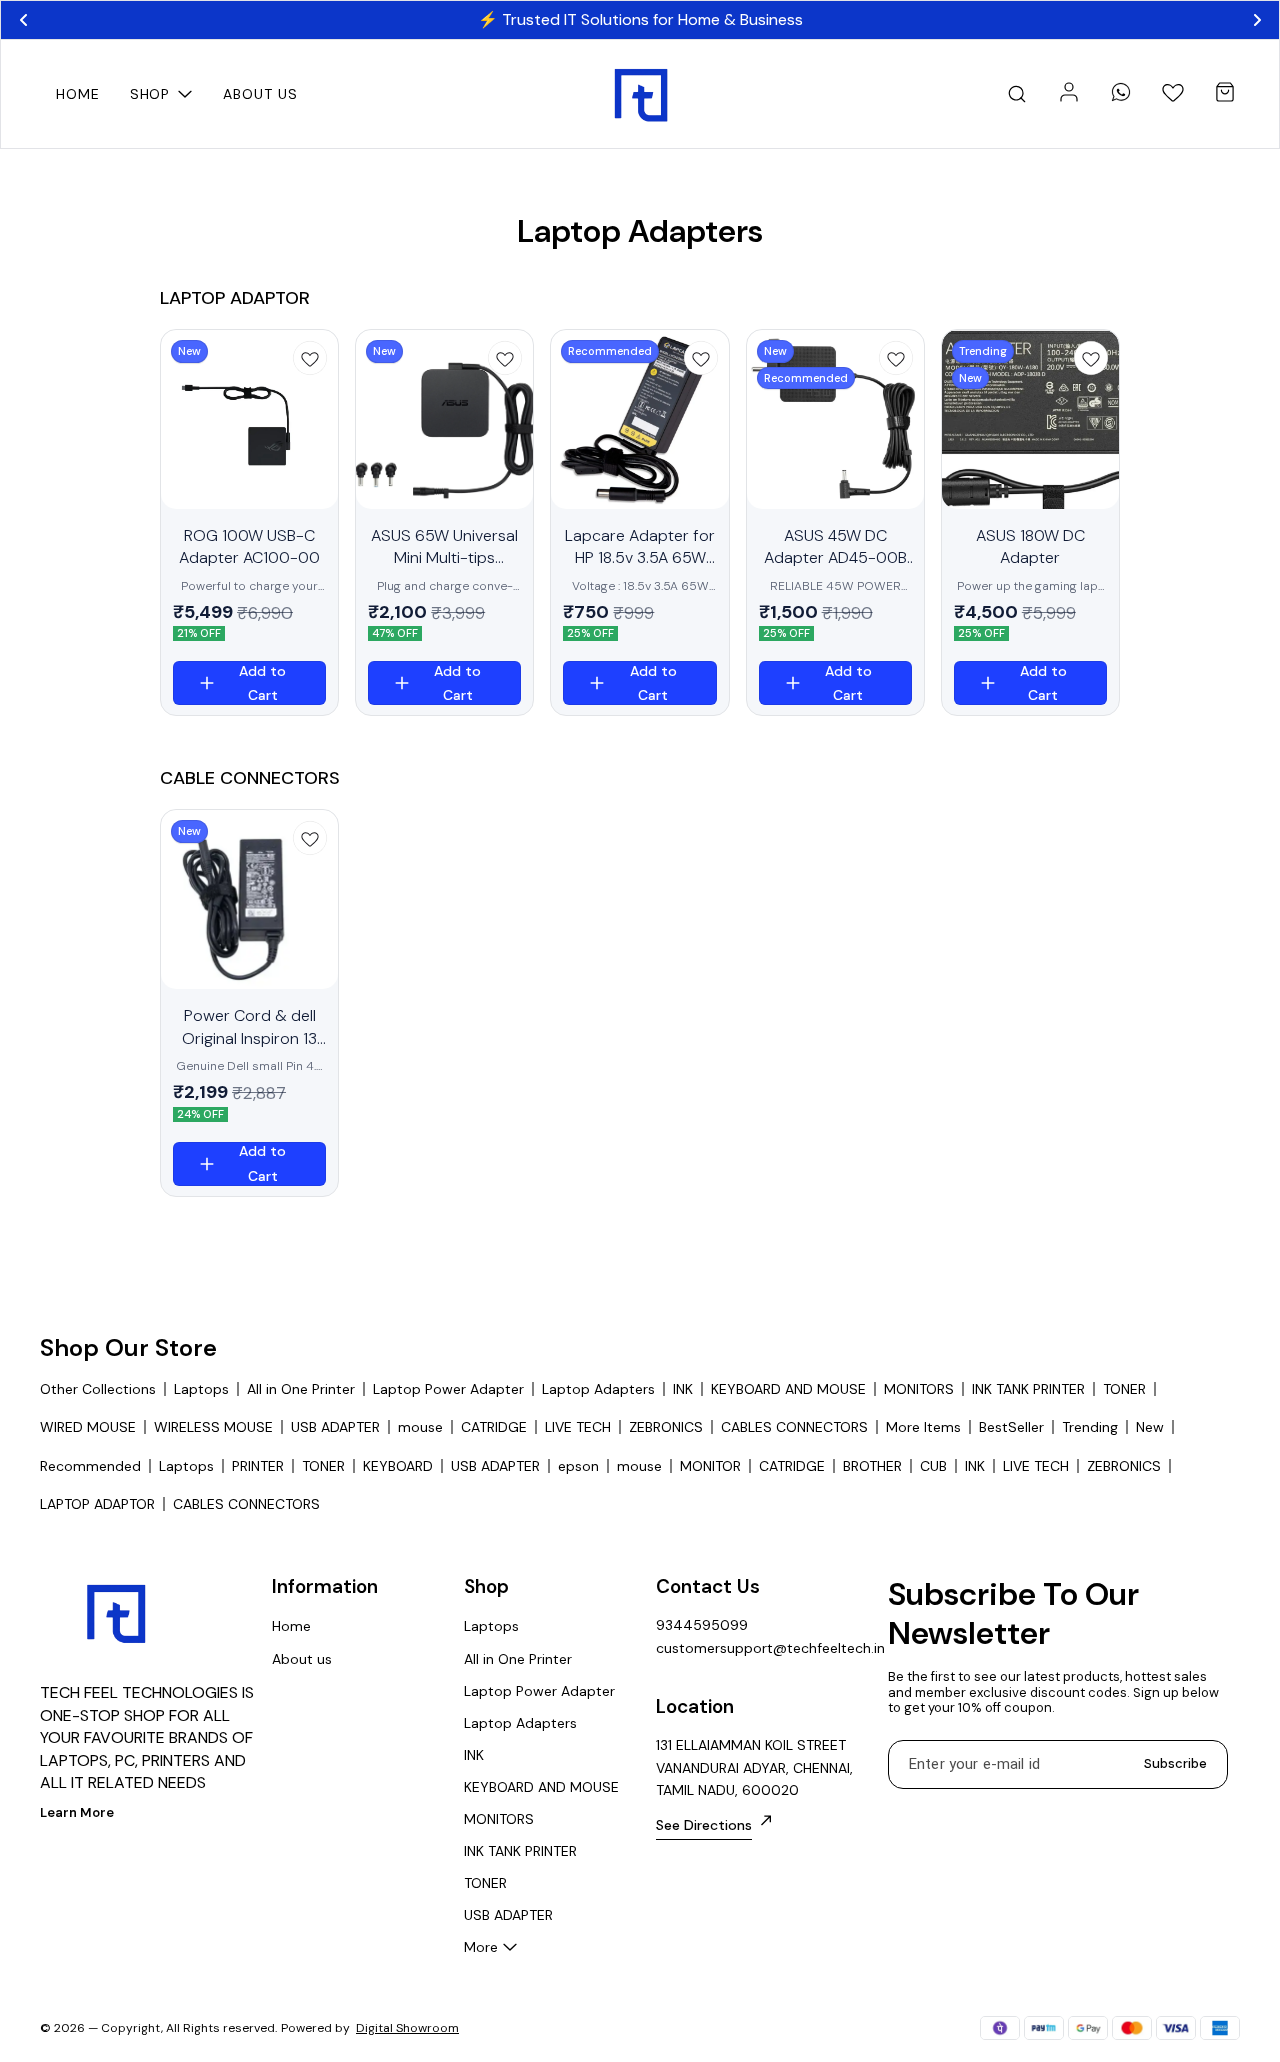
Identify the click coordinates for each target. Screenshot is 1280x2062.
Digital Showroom (407, 2028)
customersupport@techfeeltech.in (766, 1648)
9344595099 (702, 1625)
